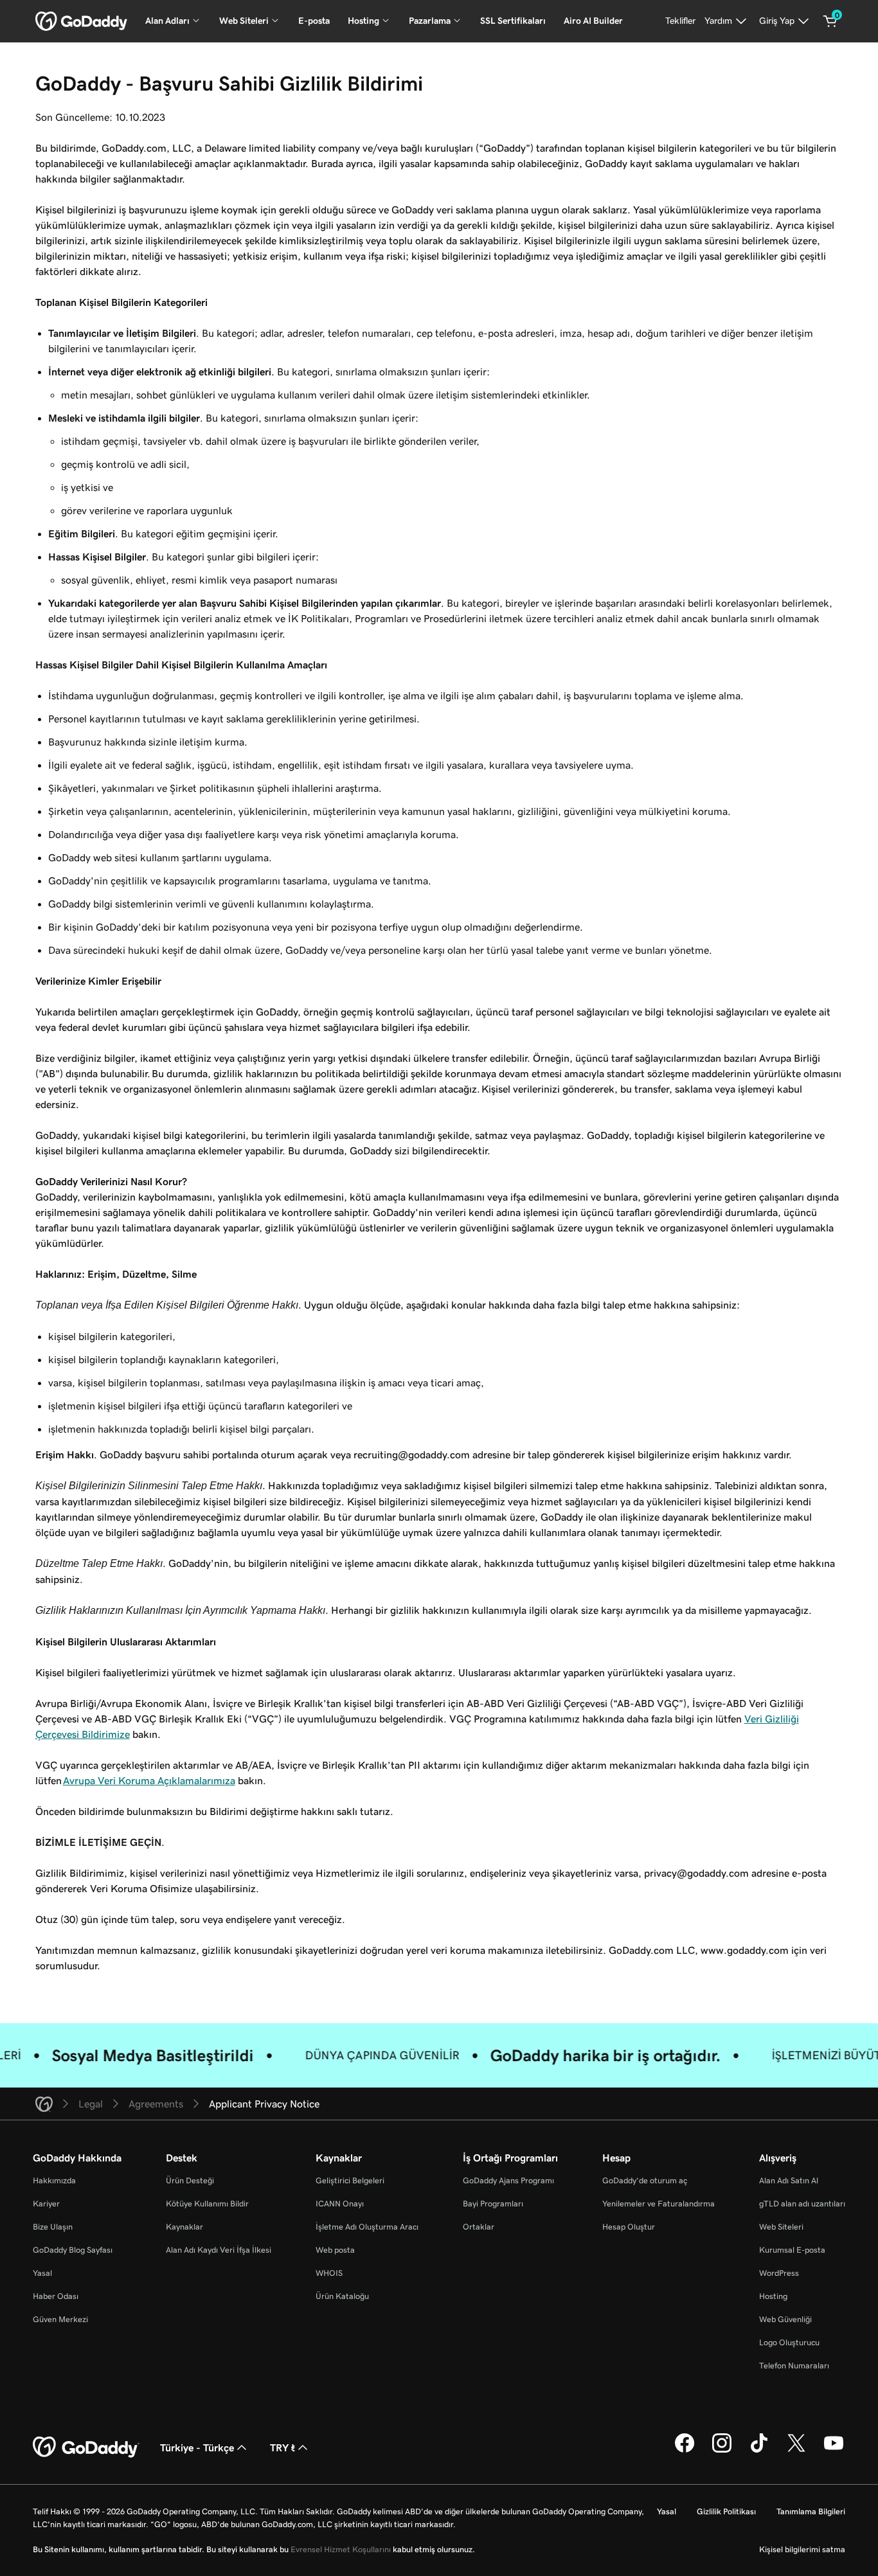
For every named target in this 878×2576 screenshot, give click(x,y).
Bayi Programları (493, 2204)
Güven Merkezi (60, 2319)
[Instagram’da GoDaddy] (722, 2451)
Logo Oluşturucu (789, 2342)
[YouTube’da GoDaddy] (834, 2451)
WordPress (779, 2273)
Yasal (42, 2273)
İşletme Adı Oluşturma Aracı (367, 2227)
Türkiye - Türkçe (197, 2447)
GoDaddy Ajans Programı (508, 2180)
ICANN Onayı (340, 2204)
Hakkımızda (54, 2180)
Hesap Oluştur (629, 2227)
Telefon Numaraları (794, 2366)
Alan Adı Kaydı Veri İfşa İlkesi (219, 2250)
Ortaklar (479, 2227)
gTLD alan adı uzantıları (802, 2204)
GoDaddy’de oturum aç (645, 2180)
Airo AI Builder (593, 21)
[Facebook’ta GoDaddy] (685, 2451)
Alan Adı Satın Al (789, 2180)
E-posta (314, 21)
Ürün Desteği (190, 2180)
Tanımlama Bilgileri (811, 2511)
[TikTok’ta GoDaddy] (759, 2451)
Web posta (335, 2250)
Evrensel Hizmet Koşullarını (341, 2549)
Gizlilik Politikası (726, 2511)
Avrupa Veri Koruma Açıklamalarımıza (149, 1780)
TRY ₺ (282, 2447)
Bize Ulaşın (53, 2227)
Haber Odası (56, 2296)
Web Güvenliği (785, 2319)
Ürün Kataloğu (342, 2296)
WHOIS (329, 2273)
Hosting (773, 2296)
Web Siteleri (781, 2227)
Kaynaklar (184, 2227)
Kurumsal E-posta (792, 2250)
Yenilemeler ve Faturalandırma (658, 2204)
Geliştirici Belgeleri (350, 2180)
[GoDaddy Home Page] (86, 2447)
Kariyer (46, 2204)
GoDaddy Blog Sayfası (73, 2250)
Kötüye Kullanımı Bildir (207, 2204)
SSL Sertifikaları (513, 21)
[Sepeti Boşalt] (830, 21)
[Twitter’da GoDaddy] (796, 2451)
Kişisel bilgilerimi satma (802, 2549)
